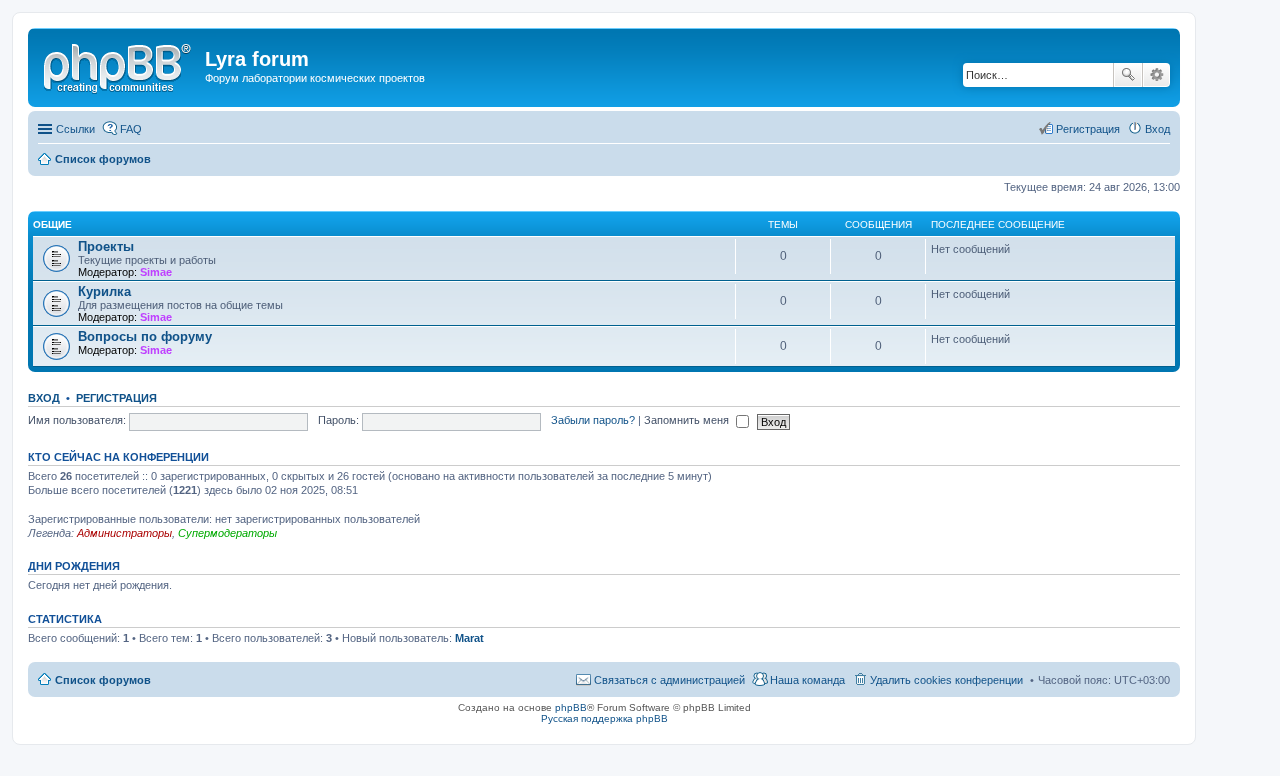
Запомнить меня (688, 420)
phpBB (571, 707)
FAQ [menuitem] (131, 129)
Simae (156, 272)
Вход (44, 398)
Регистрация (116, 398)
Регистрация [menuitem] (1088, 129)
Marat (469, 638)
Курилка (104, 291)
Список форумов (103, 680)
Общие (52, 224)
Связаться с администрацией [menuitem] (669, 680)
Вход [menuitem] (1157, 129)
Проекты (106, 246)
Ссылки (75, 129)
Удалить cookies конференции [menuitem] (946, 680)
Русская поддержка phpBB (604, 718)
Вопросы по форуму (145, 336)
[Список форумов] (119, 65)
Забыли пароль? (593, 420)
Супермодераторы (227, 533)
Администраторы (124, 533)
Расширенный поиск (1156, 75)
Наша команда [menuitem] (807, 680)
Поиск (1128, 75)
